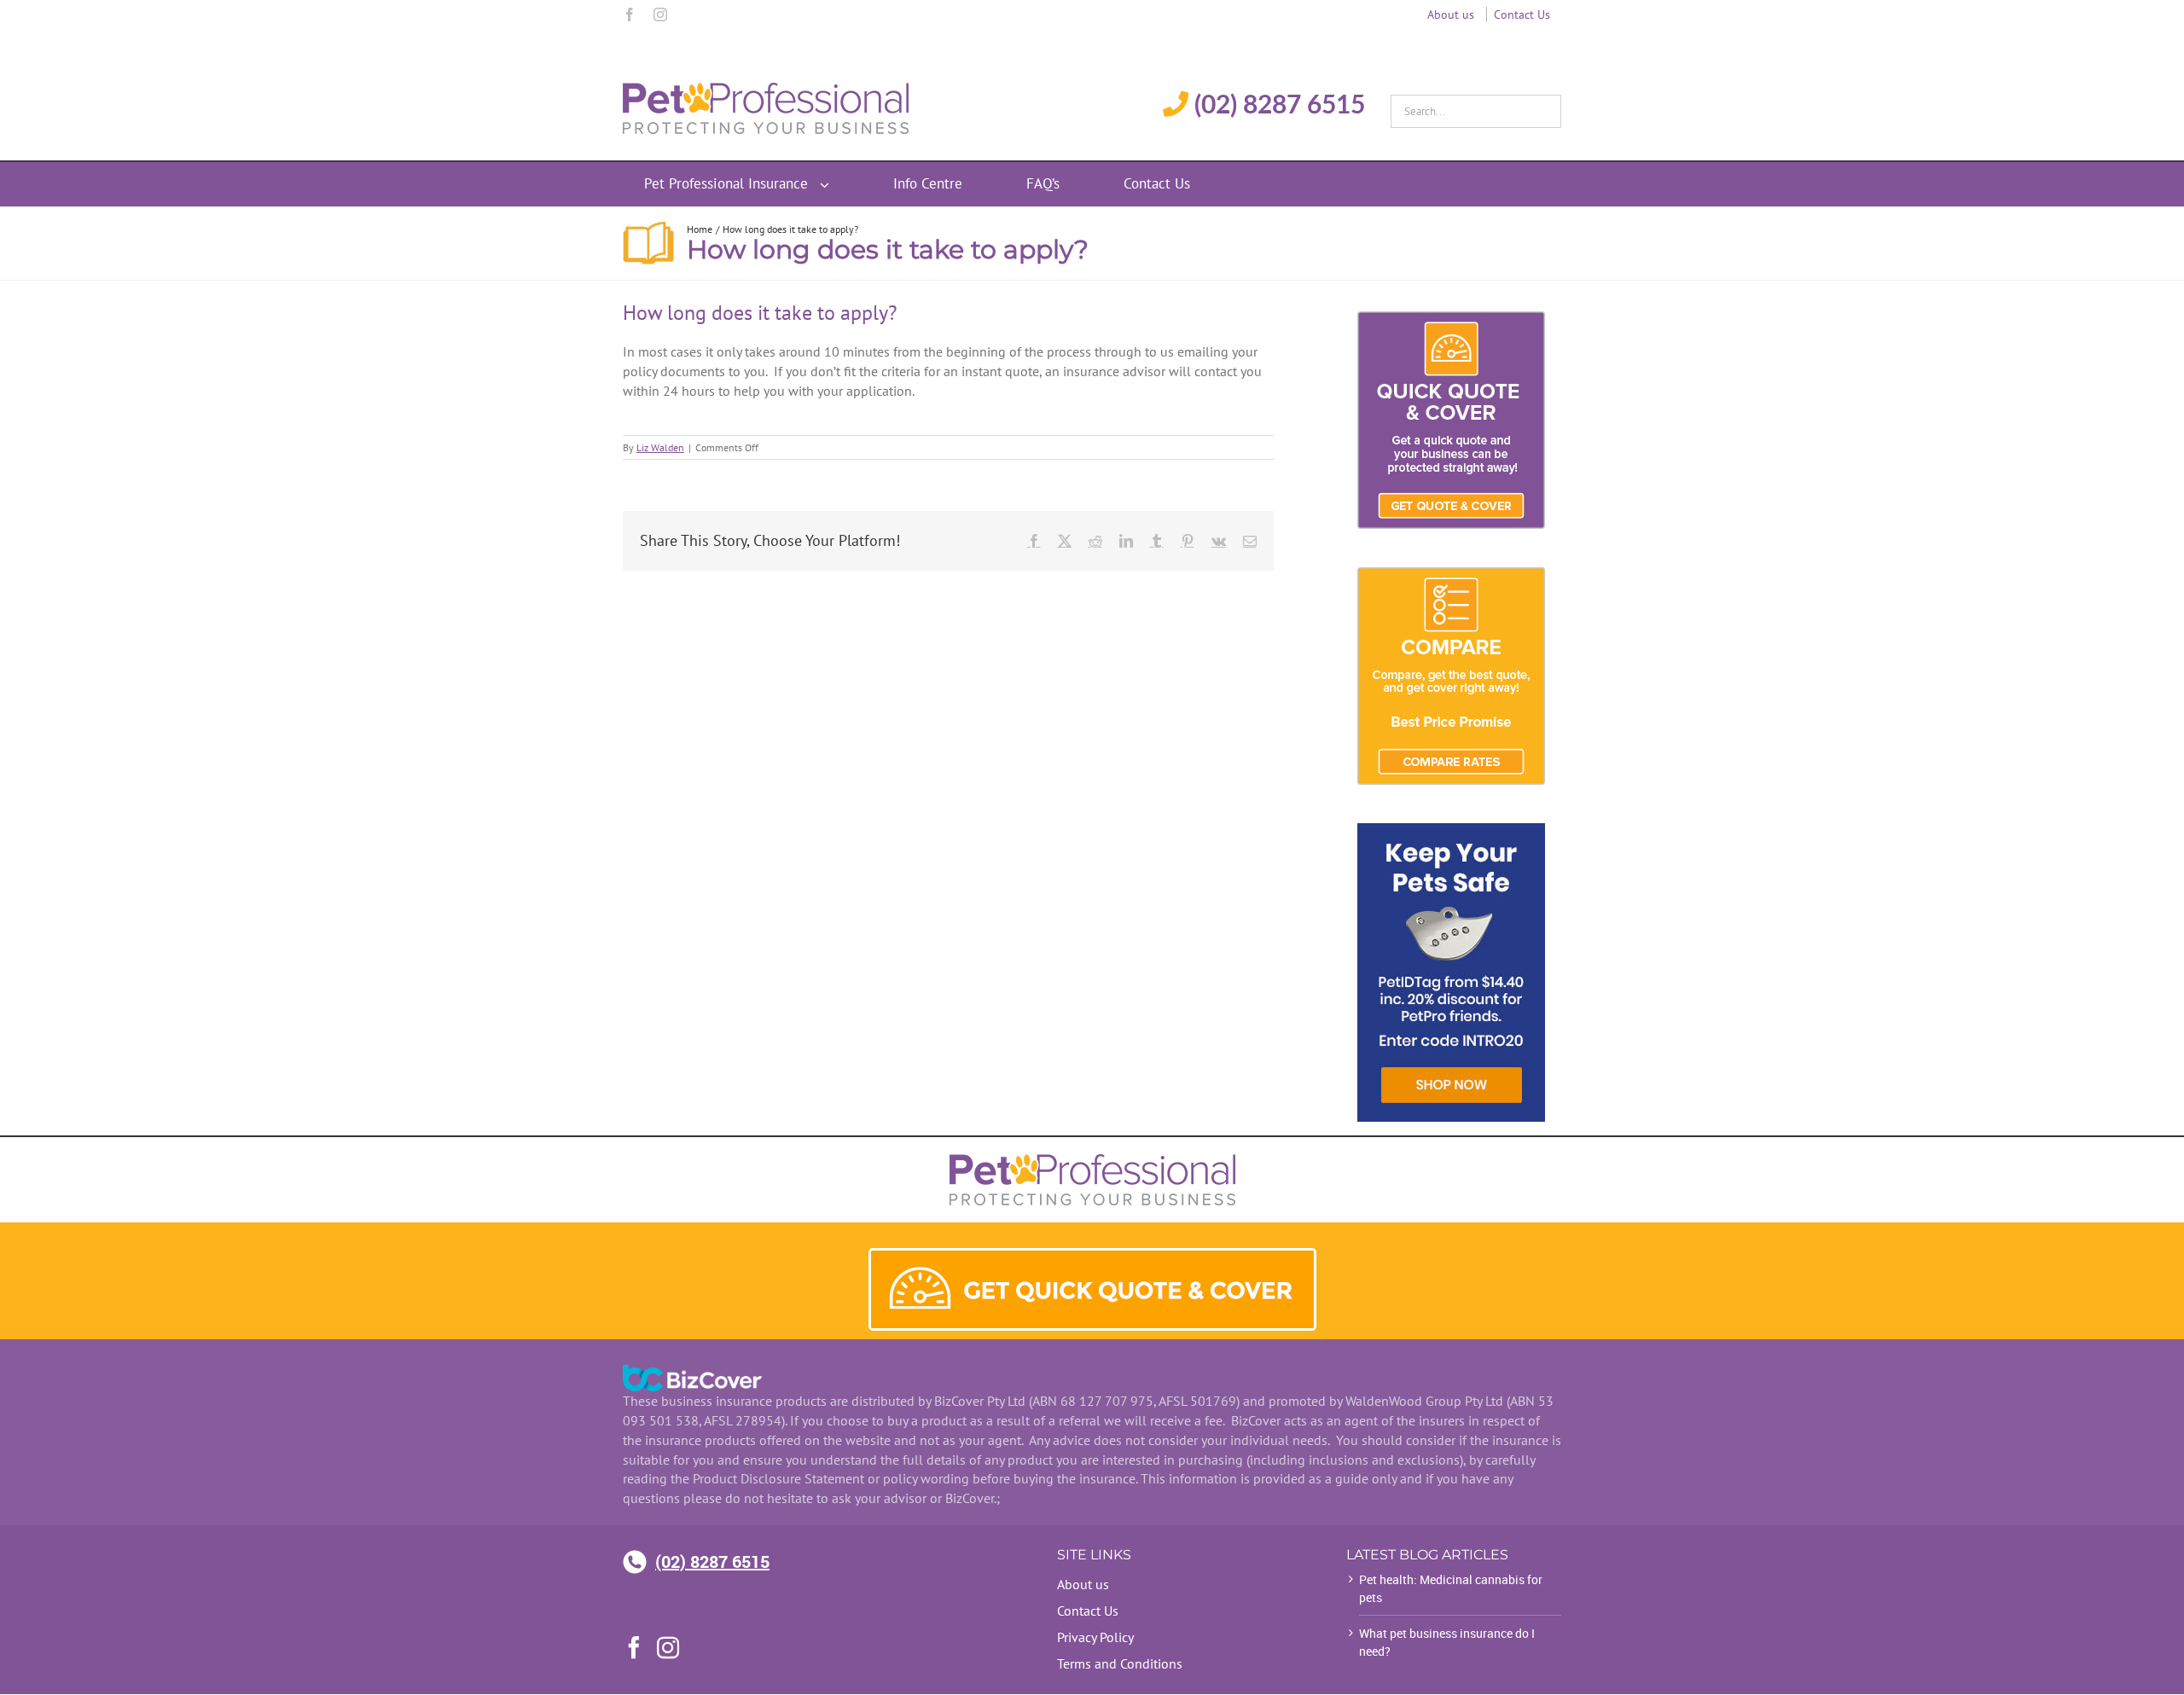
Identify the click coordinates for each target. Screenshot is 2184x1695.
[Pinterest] (1188, 541)
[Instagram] (660, 15)
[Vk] (1219, 541)
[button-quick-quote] (1092, 1257)
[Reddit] (1095, 541)
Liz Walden (660, 447)
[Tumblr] (1157, 541)
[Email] (1250, 541)
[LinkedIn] (1126, 541)
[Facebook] (630, 15)
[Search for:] (1476, 107)
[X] (1065, 541)
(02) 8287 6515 (712, 1561)
